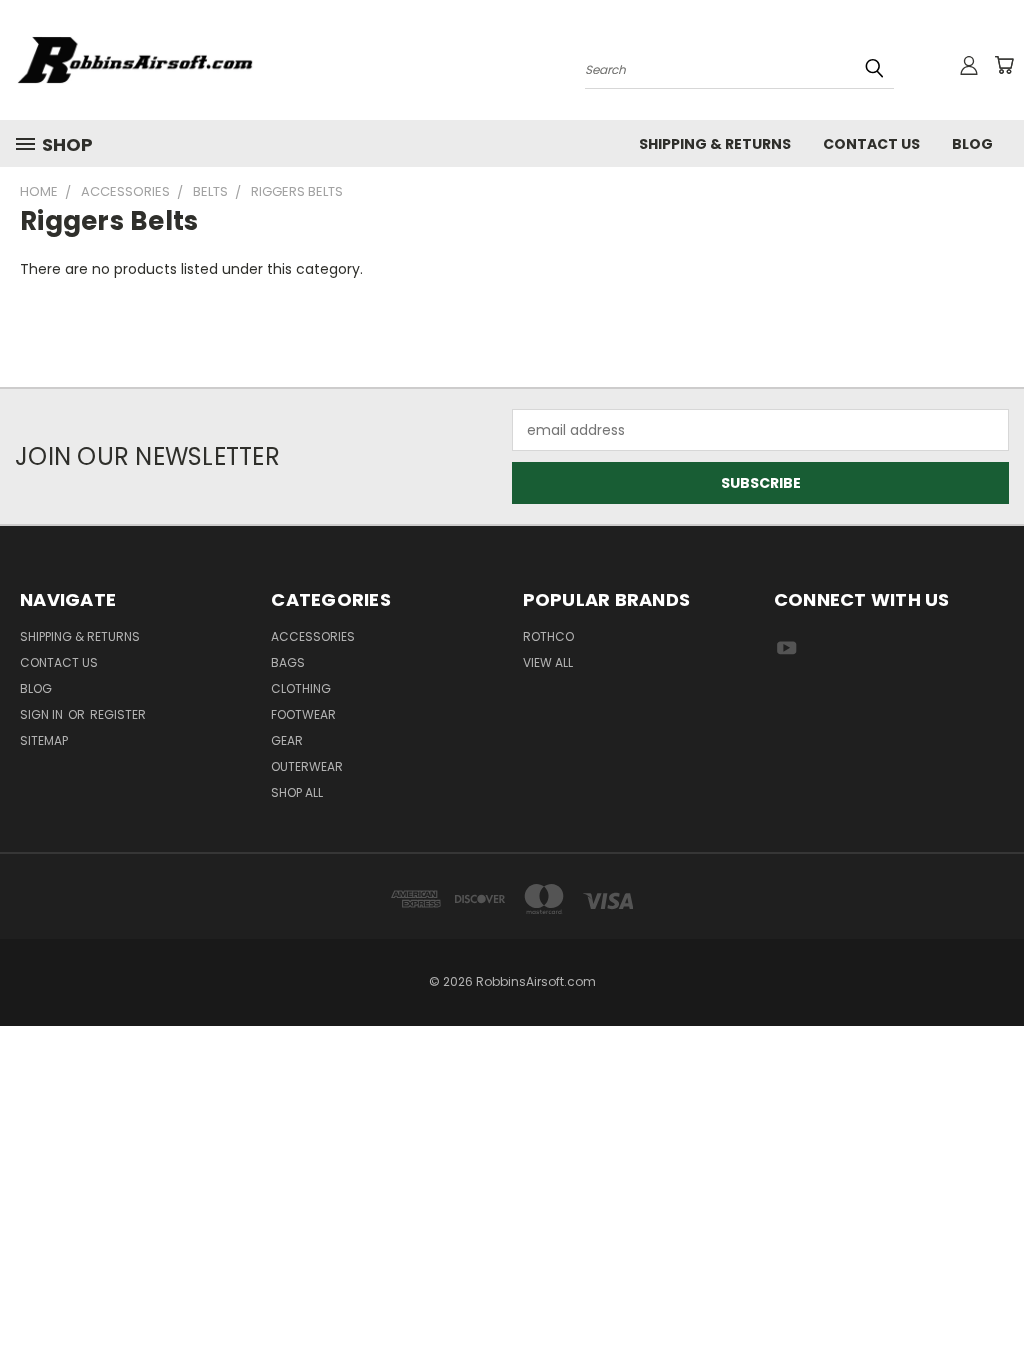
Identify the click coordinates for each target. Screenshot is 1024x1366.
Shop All (297, 792)
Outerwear (307, 766)
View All (548, 662)
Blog (972, 144)
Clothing (301, 688)
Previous (993, 1303)
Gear (287, 740)
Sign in (43, 714)
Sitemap (44, 740)
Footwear (303, 714)
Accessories (313, 636)
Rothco (548, 636)
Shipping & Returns (715, 144)
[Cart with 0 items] (1004, 65)
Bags (288, 662)
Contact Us (871, 144)
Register (118, 714)
